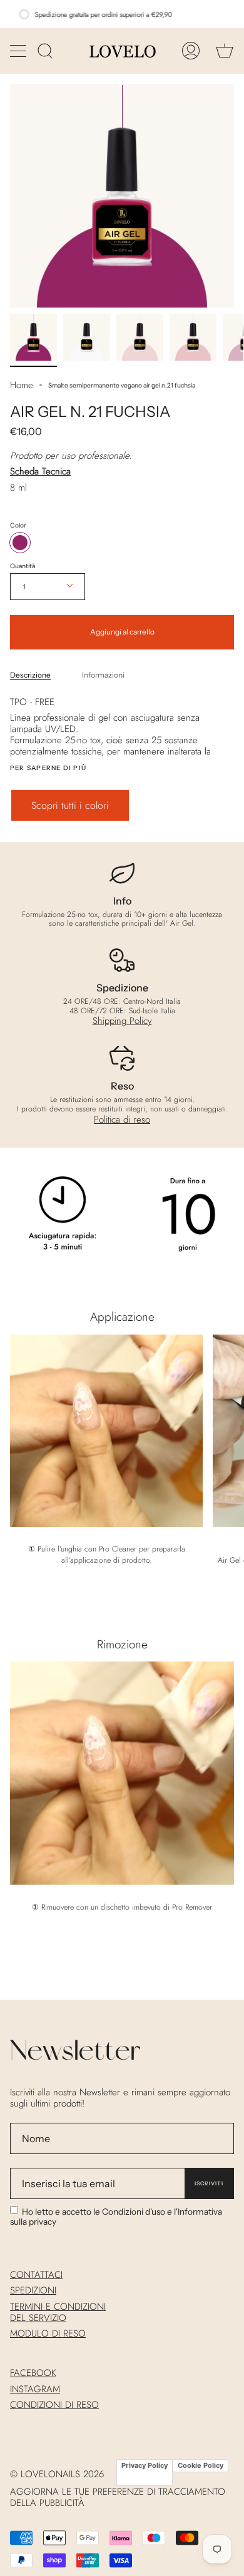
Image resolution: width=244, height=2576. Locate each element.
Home (22, 385)
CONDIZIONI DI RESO (54, 2405)
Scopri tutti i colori (70, 805)
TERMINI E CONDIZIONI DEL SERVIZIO (58, 2312)
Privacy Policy (145, 2465)
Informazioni (103, 675)
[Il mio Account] (191, 51)
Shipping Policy (122, 1021)
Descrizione (30, 675)
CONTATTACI (36, 2275)
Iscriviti (209, 2183)
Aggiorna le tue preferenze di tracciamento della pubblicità (118, 2497)
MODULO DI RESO (48, 2333)
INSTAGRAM (35, 2389)
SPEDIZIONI (33, 2290)
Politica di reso (122, 1120)
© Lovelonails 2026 (57, 2474)
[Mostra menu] (19, 51)
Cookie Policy (201, 2465)
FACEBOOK (33, 2373)
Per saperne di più (48, 768)
